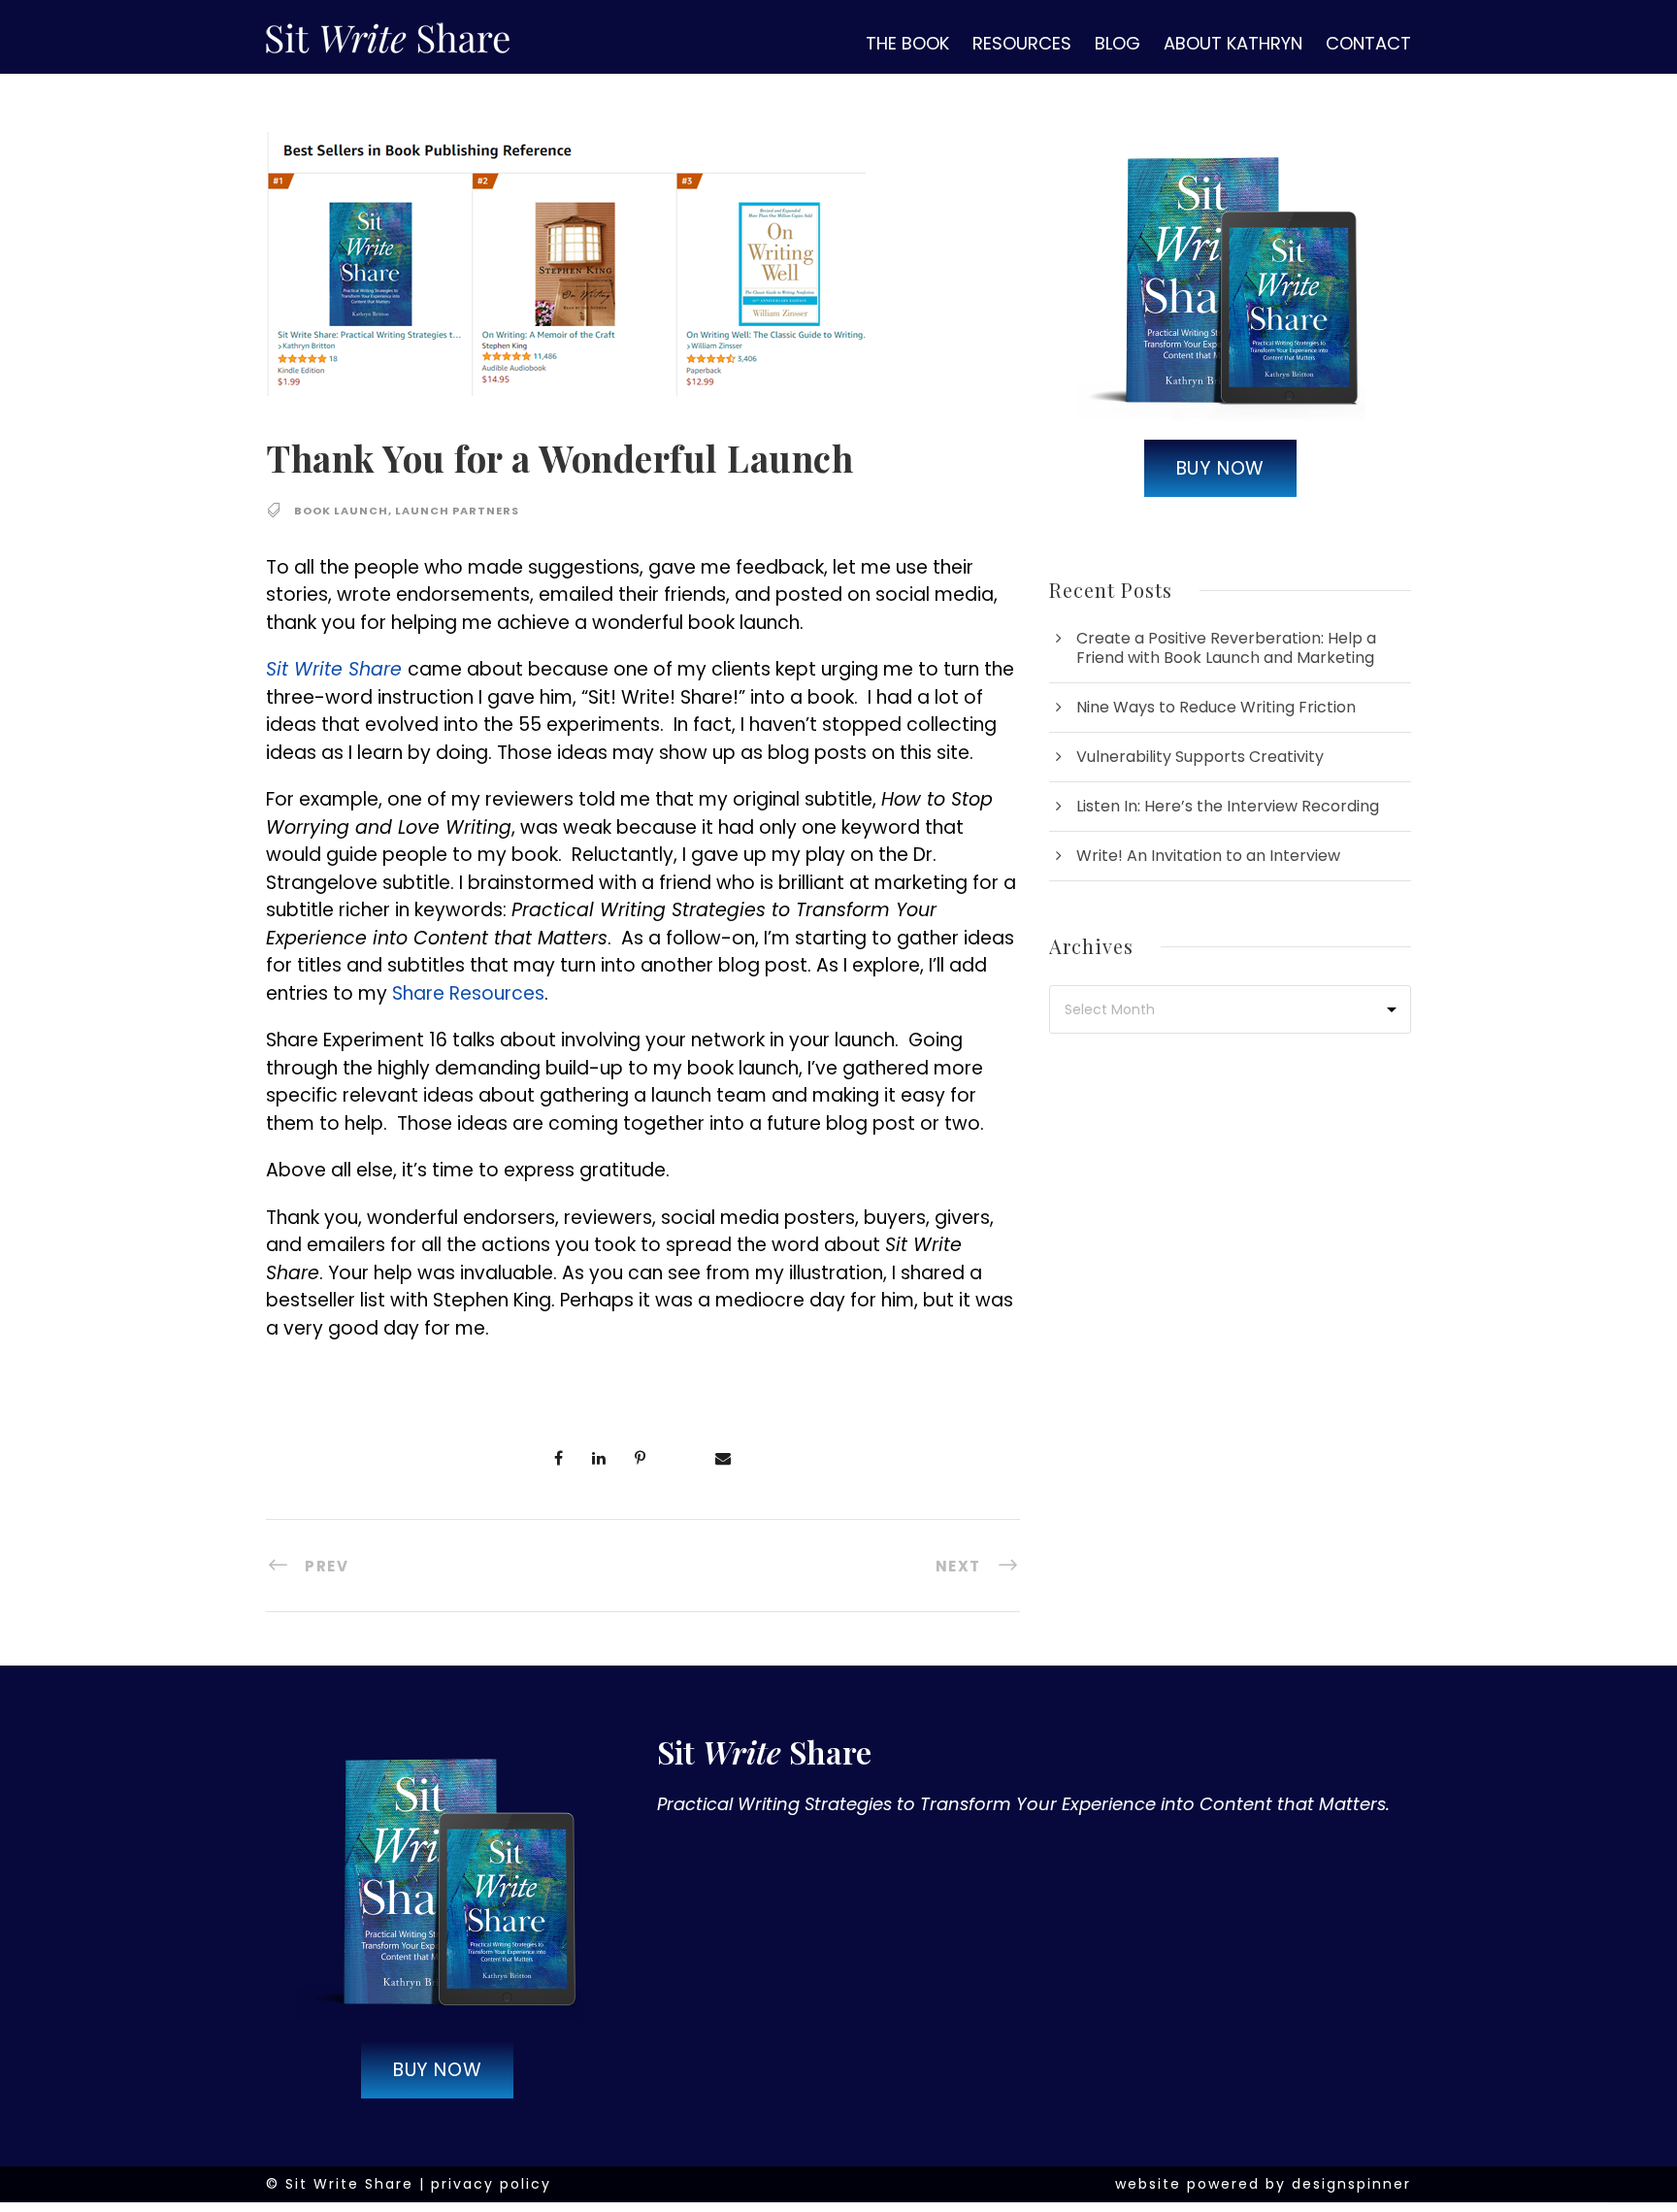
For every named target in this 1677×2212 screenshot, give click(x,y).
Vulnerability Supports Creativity (1200, 757)
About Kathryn (1233, 43)
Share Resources (468, 993)
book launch (341, 511)
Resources (1022, 43)
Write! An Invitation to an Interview (1208, 856)
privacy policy (491, 2184)
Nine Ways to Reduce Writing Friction (1216, 707)
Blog (1118, 43)
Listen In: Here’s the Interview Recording (1228, 806)
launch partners (457, 511)
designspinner (1351, 2184)
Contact (1368, 43)
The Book (907, 43)
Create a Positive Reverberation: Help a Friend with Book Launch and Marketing (1226, 648)
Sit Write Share (334, 669)
